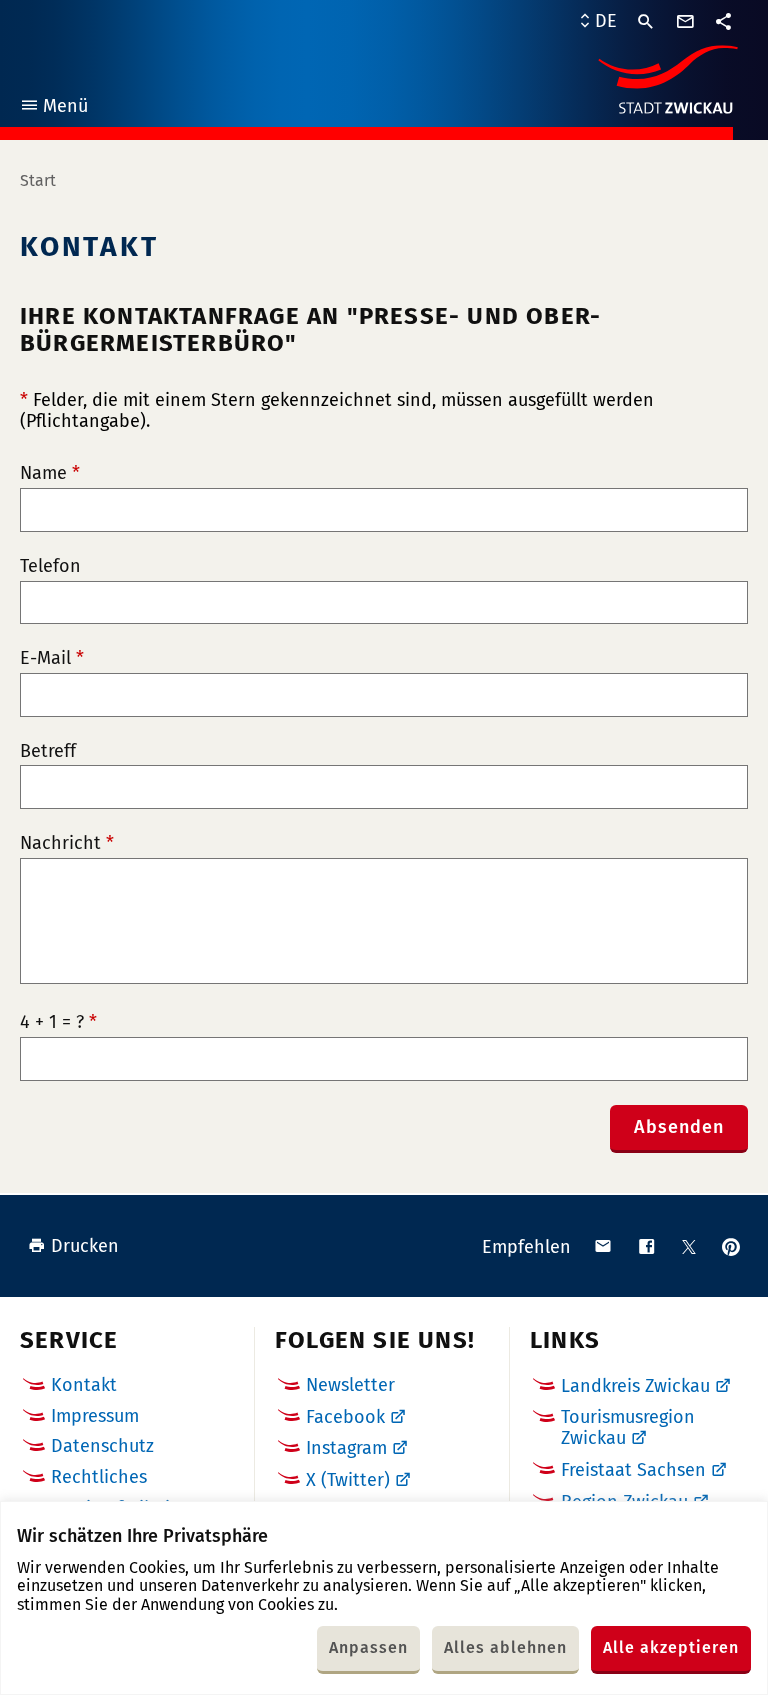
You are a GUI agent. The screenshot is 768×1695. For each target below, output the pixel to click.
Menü (53, 108)
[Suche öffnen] (646, 22)
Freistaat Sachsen (633, 1470)
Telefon (50, 566)
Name (50, 473)
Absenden (679, 1127)
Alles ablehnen (505, 1647)
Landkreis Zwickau (635, 1386)
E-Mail (52, 658)
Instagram (346, 1448)
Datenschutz (102, 1446)
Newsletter (350, 1385)
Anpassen (368, 1647)
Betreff (48, 751)
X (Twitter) (348, 1480)
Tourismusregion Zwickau (628, 1428)
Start (38, 180)
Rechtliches (99, 1477)
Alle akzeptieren (671, 1647)
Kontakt (84, 1385)
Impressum (95, 1416)
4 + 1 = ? (58, 1022)
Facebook (345, 1417)
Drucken (85, 1246)
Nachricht (67, 843)
